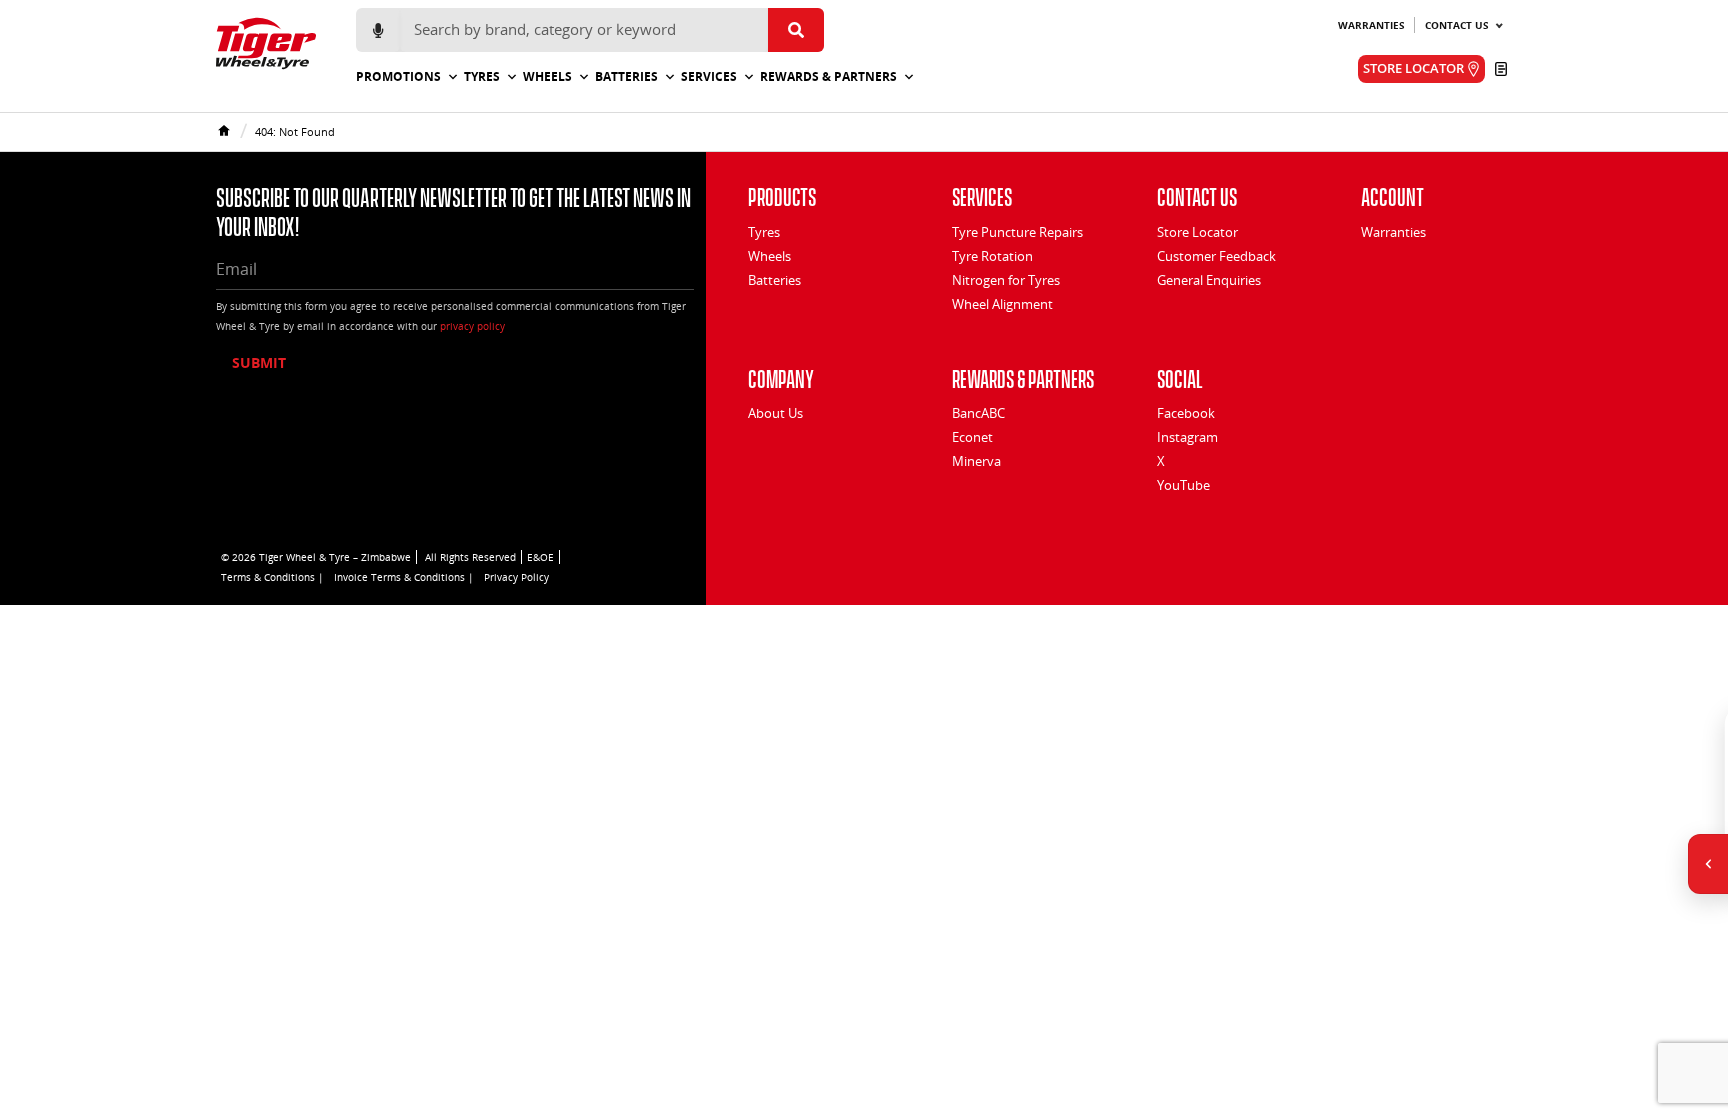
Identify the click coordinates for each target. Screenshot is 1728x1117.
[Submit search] (796, 30)
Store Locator (1197, 232)
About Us (775, 413)
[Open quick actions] (1708, 864)
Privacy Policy (516, 577)
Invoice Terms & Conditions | (404, 577)
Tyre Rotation (992, 256)
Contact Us (1457, 25)
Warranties (1371, 25)
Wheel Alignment (1002, 304)
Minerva (976, 461)
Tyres (482, 76)
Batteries (626, 76)
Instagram (1187, 437)
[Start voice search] (378, 30)
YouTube (1183, 485)
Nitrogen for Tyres (1006, 280)
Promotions (398, 76)
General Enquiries (1209, 280)
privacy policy (472, 326)
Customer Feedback (1216, 256)
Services (709, 76)
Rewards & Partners (828, 76)
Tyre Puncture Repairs (1017, 232)
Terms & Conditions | (272, 577)
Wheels (547, 76)
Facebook (1186, 413)
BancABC (978, 413)
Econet (972, 437)
